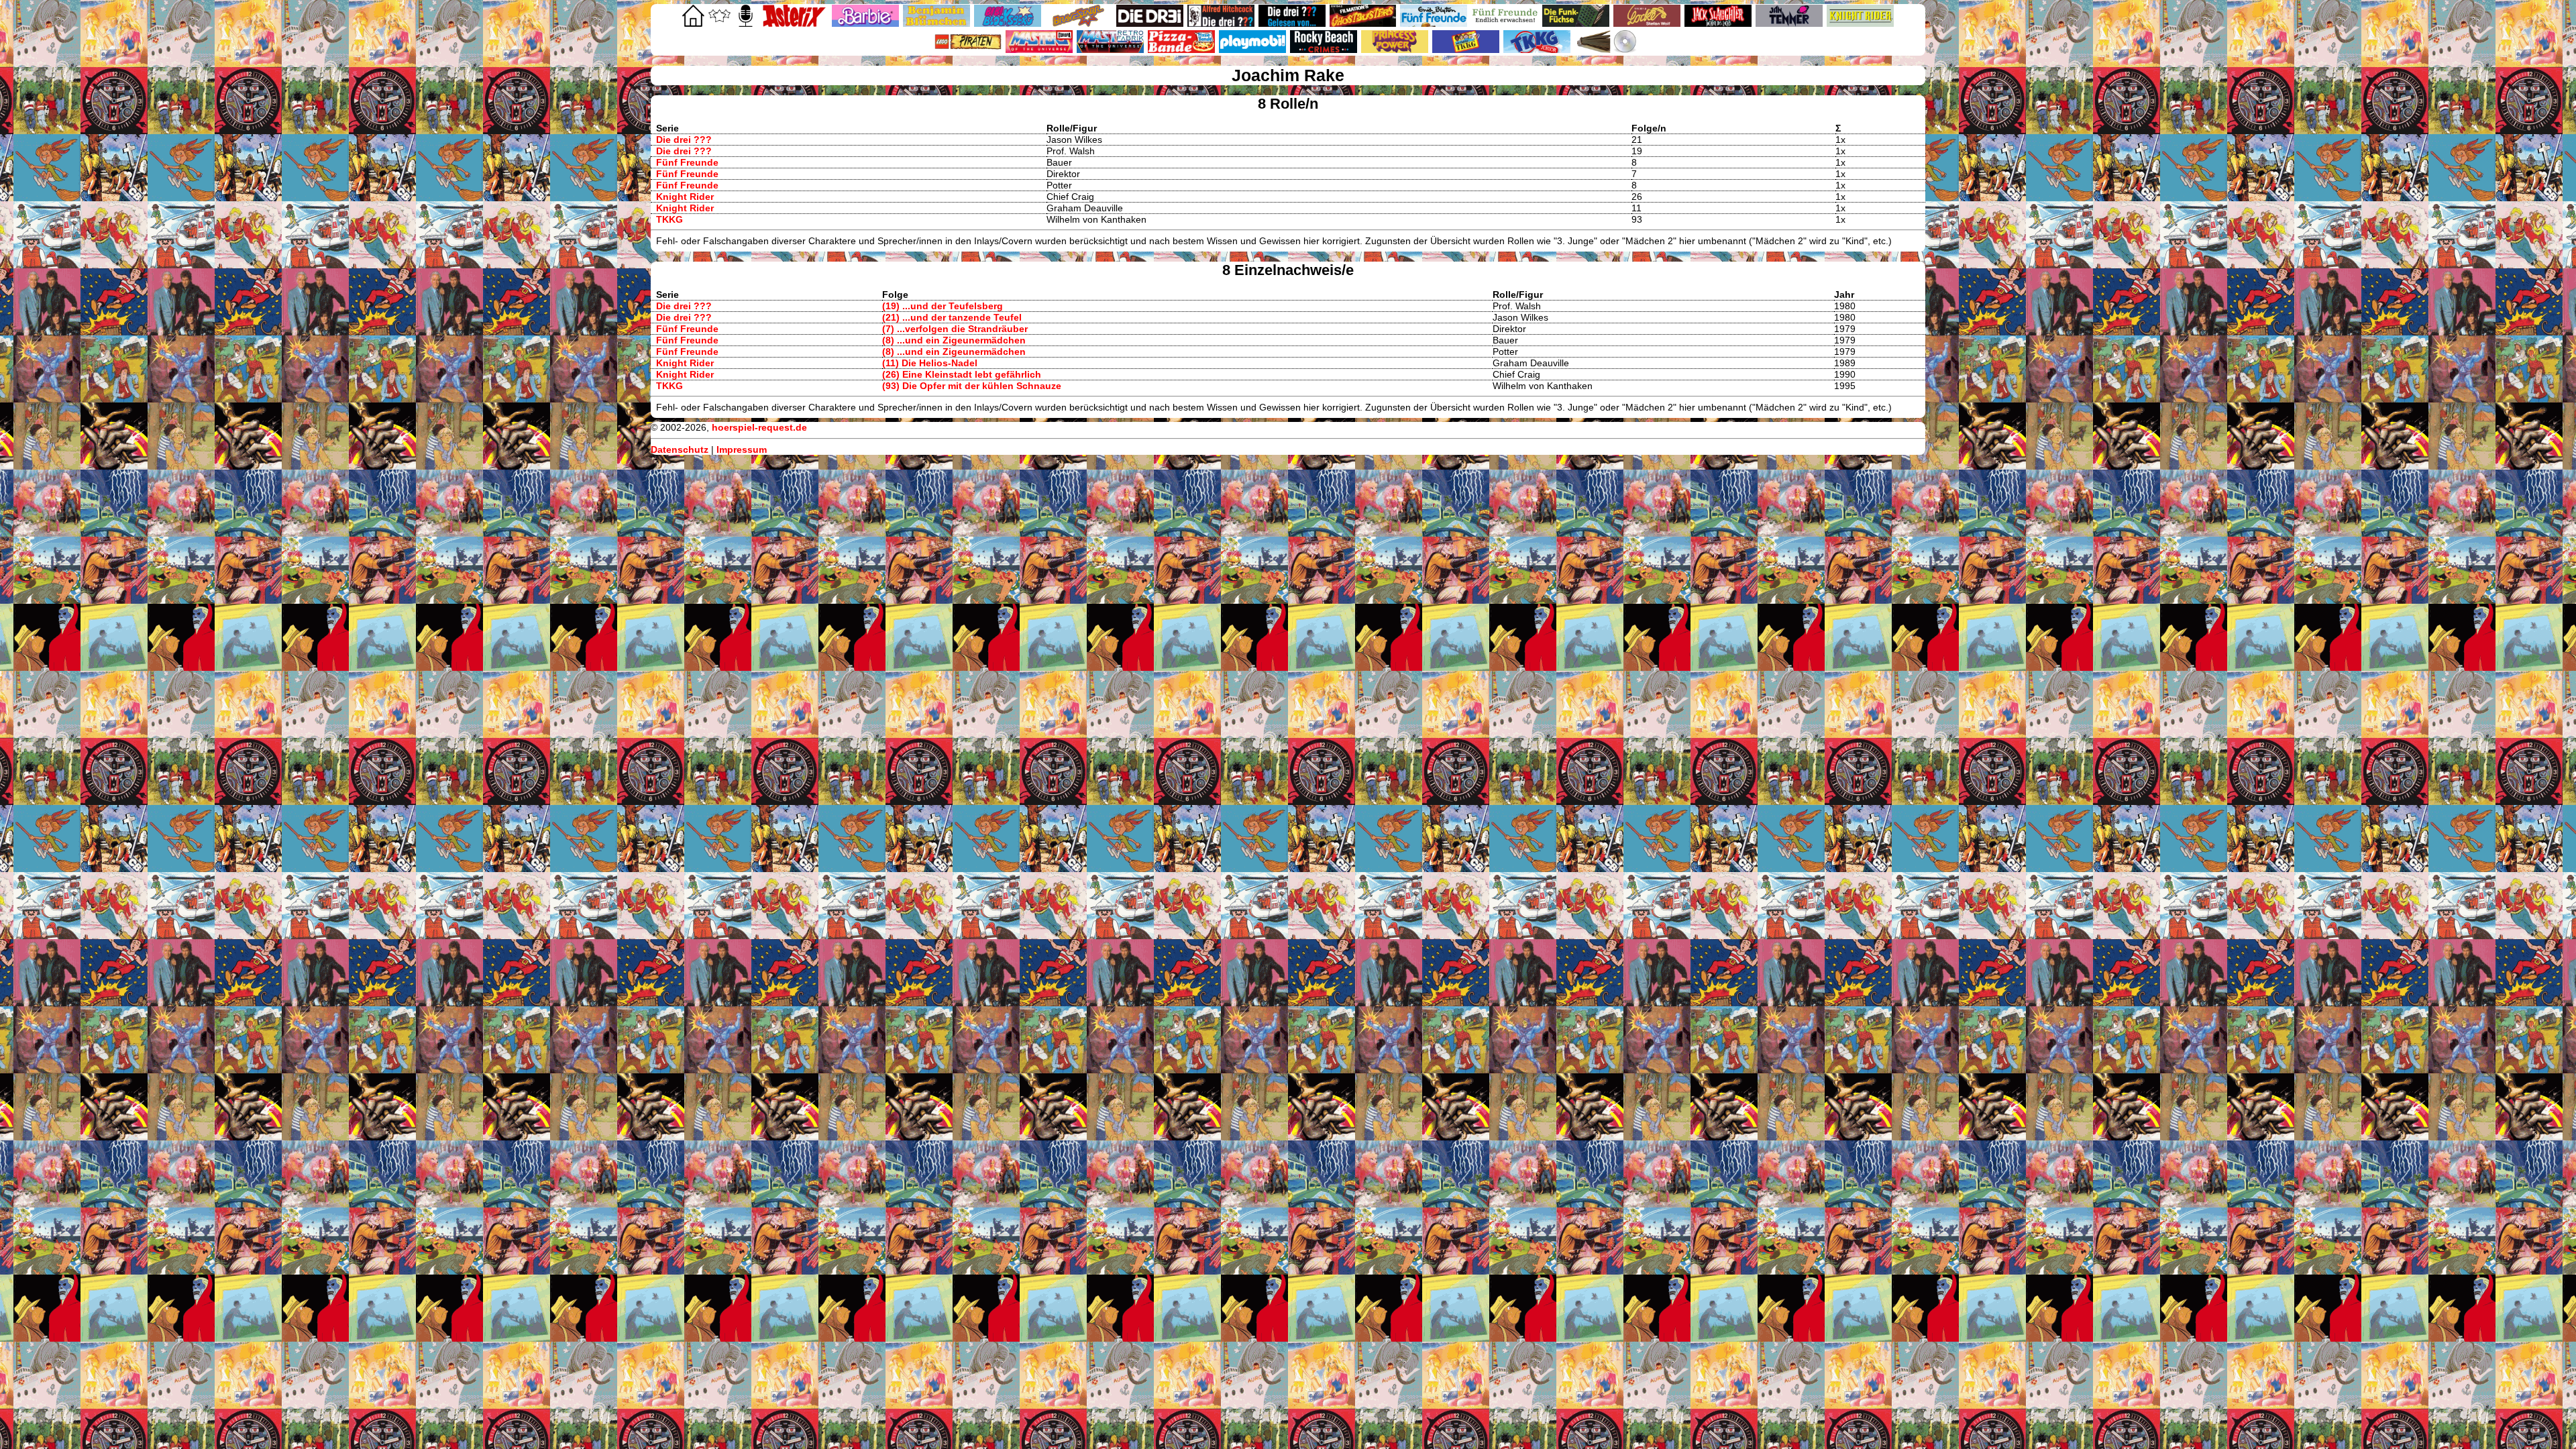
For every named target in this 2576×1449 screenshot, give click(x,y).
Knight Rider (685, 197)
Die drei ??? (684, 140)
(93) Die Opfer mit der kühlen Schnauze (972, 386)
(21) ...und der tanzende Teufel (952, 317)
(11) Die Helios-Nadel (930, 363)
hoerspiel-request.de (759, 427)
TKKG (669, 219)
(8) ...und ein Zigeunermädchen (954, 340)
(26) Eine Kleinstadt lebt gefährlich (962, 374)
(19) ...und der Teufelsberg (943, 306)
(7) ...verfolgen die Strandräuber (955, 329)
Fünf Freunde (687, 162)
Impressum (742, 449)
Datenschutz (680, 449)
